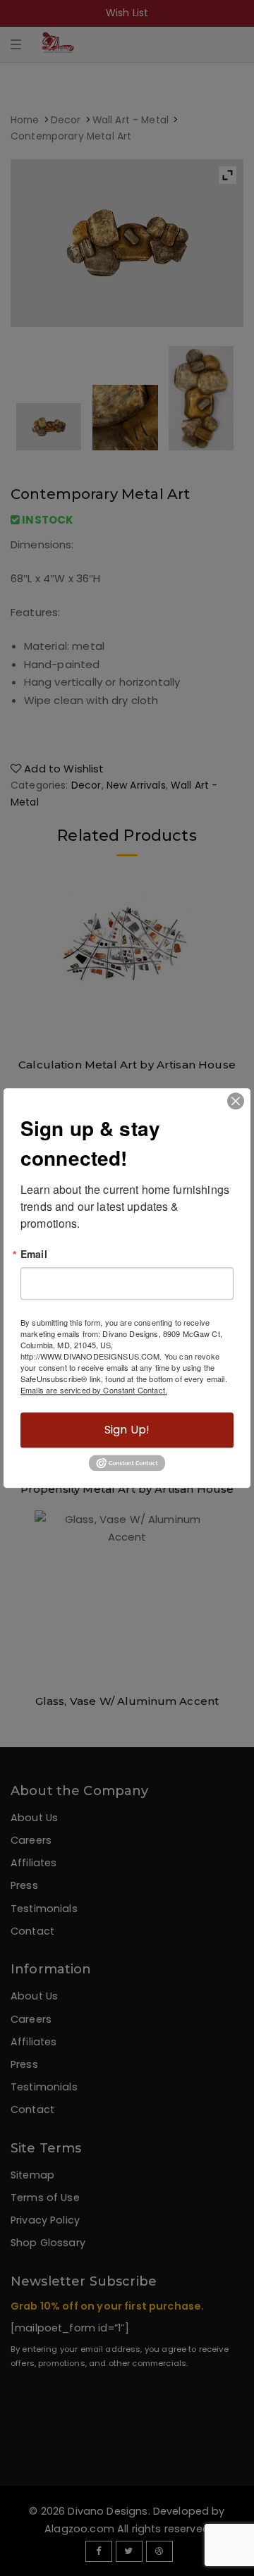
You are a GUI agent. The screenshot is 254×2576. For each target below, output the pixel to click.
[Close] (236, 1101)
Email (34, 1254)
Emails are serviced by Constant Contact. (94, 1390)
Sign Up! (127, 1430)
